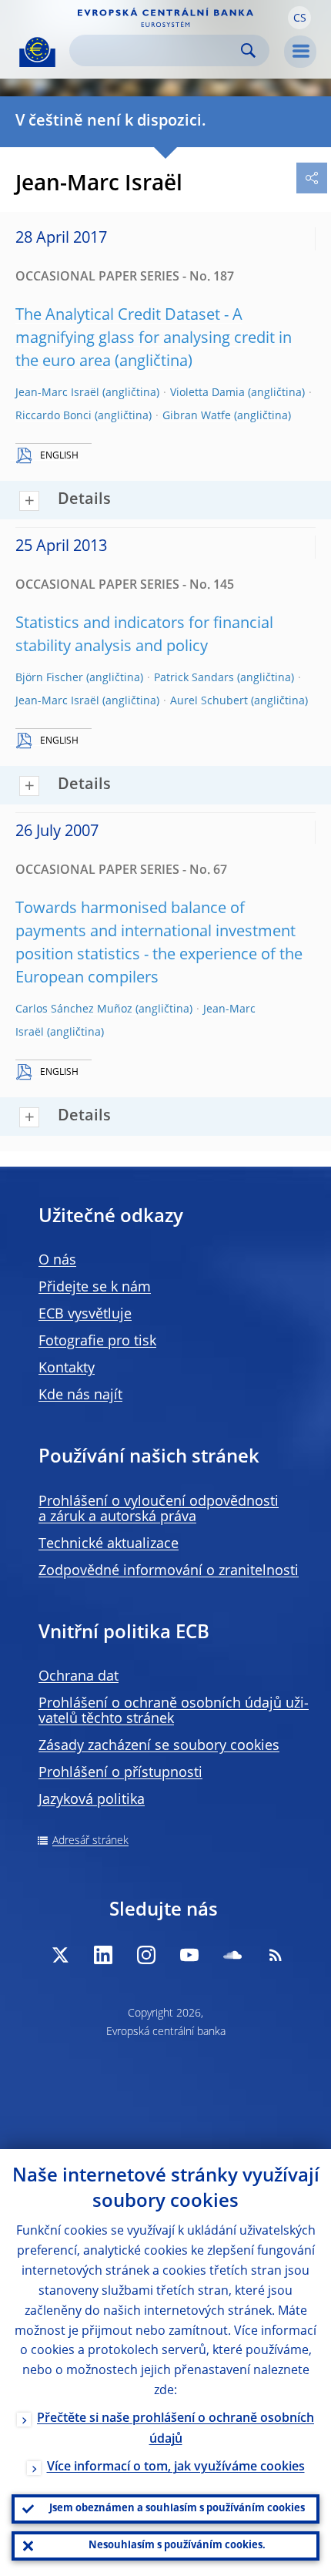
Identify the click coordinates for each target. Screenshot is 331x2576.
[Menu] (300, 52)
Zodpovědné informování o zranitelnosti (169, 1571)
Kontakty (67, 1369)
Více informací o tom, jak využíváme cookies (176, 2467)
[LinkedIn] (103, 1955)
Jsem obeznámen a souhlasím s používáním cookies (177, 2509)
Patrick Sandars (194, 678)
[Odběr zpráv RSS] (276, 1955)
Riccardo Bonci (53, 416)
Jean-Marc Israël (57, 393)
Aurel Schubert (209, 701)
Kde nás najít (80, 1395)
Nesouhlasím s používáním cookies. (177, 2546)
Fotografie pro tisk (97, 1342)
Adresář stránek (90, 1841)
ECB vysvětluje (85, 1315)
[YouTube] (189, 1955)
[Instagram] (146, 1955)
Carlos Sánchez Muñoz (74, 1009)
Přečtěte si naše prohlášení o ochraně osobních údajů (176, 2429)
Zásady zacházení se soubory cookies (159, 1746)
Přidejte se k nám (95, 1288)
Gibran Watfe (197, 416)
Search (248, 50)
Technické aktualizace (109, 1544)
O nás (57, 1261)
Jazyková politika (92, 1800)
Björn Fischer (49, 678)
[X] (60, 1955)
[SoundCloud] (232, 1955)
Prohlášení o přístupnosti (120, 1773)
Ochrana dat (79, 1677)
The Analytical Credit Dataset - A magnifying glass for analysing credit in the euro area (154, 339)
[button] (299, 18)
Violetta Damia (207, 393)
